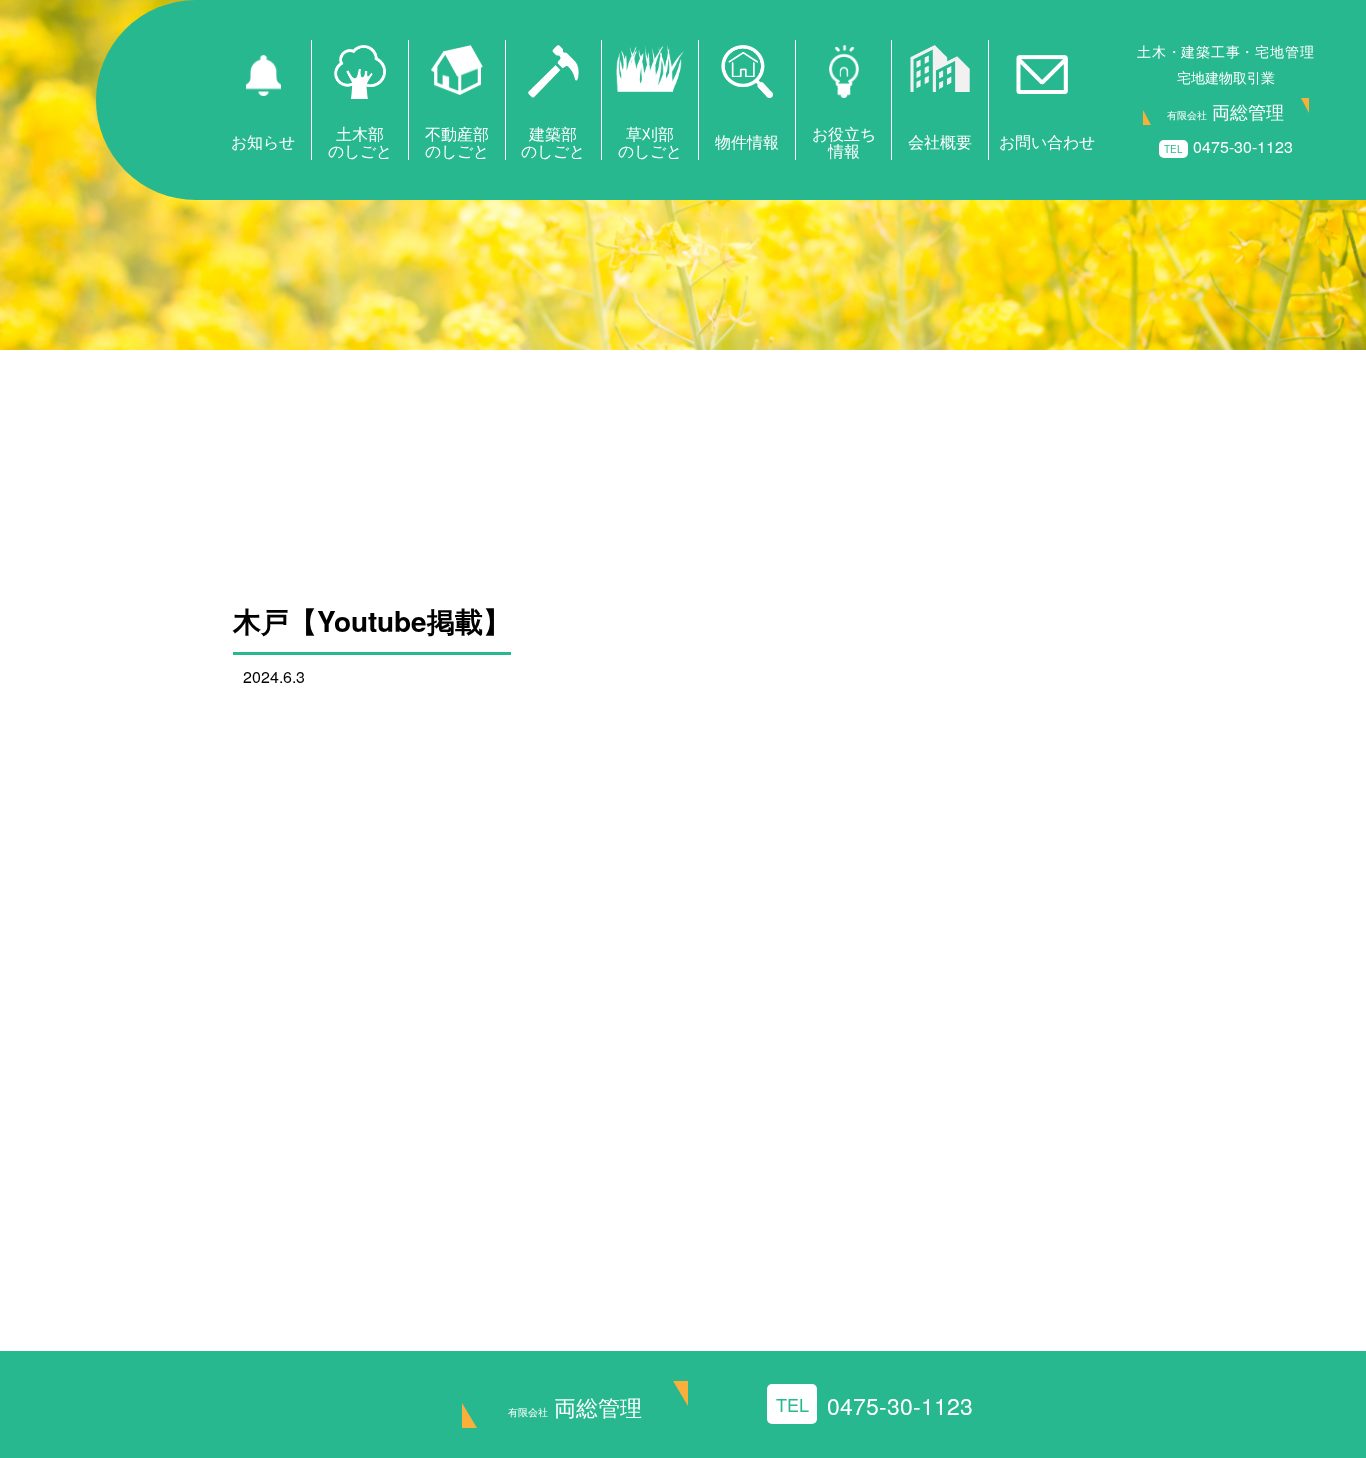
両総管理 (575, 1406)
